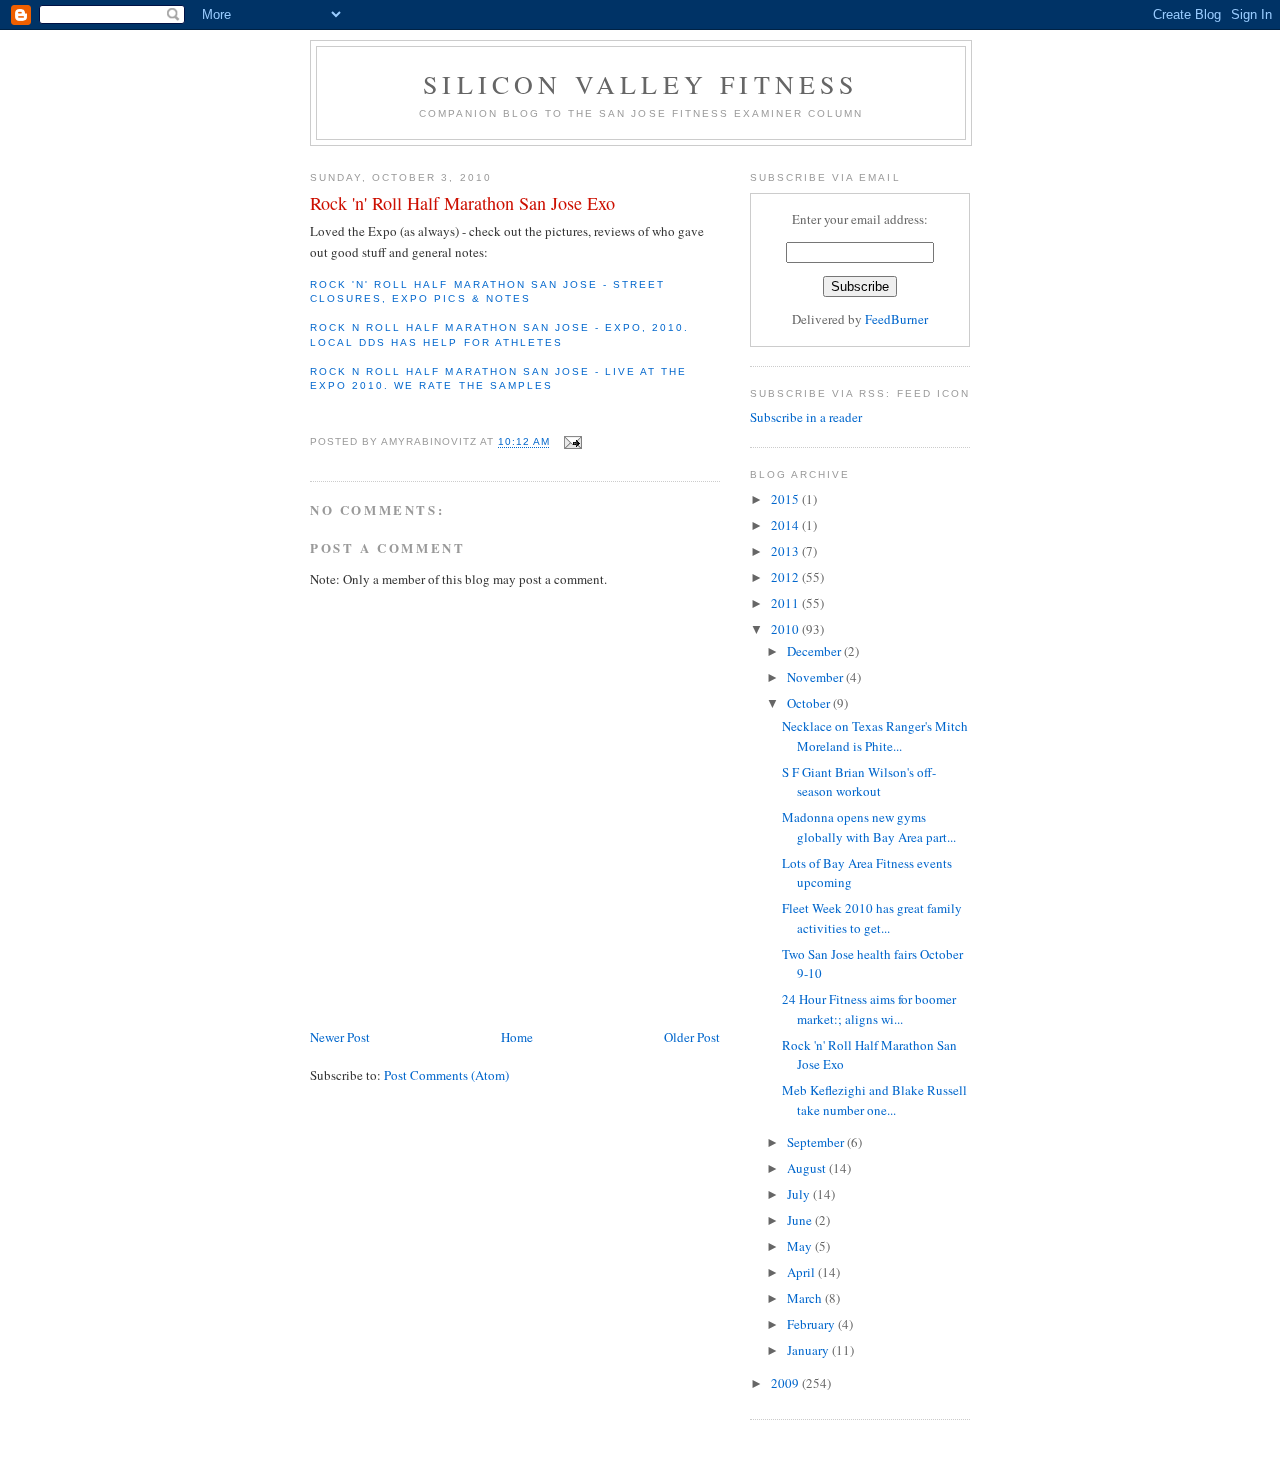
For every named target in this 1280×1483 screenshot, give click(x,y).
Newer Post (340, 1037)
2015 (786, 499)
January (809, 1350)
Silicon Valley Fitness (640, 84)
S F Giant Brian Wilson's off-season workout (859, 782)
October (810, 703)
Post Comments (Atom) (446, 1075)
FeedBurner (896, 319)
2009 (786, 1383)
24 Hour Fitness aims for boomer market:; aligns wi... (869, 1009)
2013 (786, 551)
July (800, 1194)
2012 (786, 577)
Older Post (692, 1037)
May (801, 1246)
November (816, 677)
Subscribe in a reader (806, 417)
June (801, 1220)
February (812, 1324)
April (802, 1272)
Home (517, 1037)
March (806, 1298)
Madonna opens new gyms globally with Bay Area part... (869, 827)
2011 (786, 603)
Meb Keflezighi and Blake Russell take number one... (874, 1100)
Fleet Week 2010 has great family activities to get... (872, 918)
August (808, 1168)
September (817, 1142)
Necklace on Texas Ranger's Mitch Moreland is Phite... (875, 736)
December (815, 651)
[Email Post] (572, 442)
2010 (786, 629)
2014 (786, 525)
